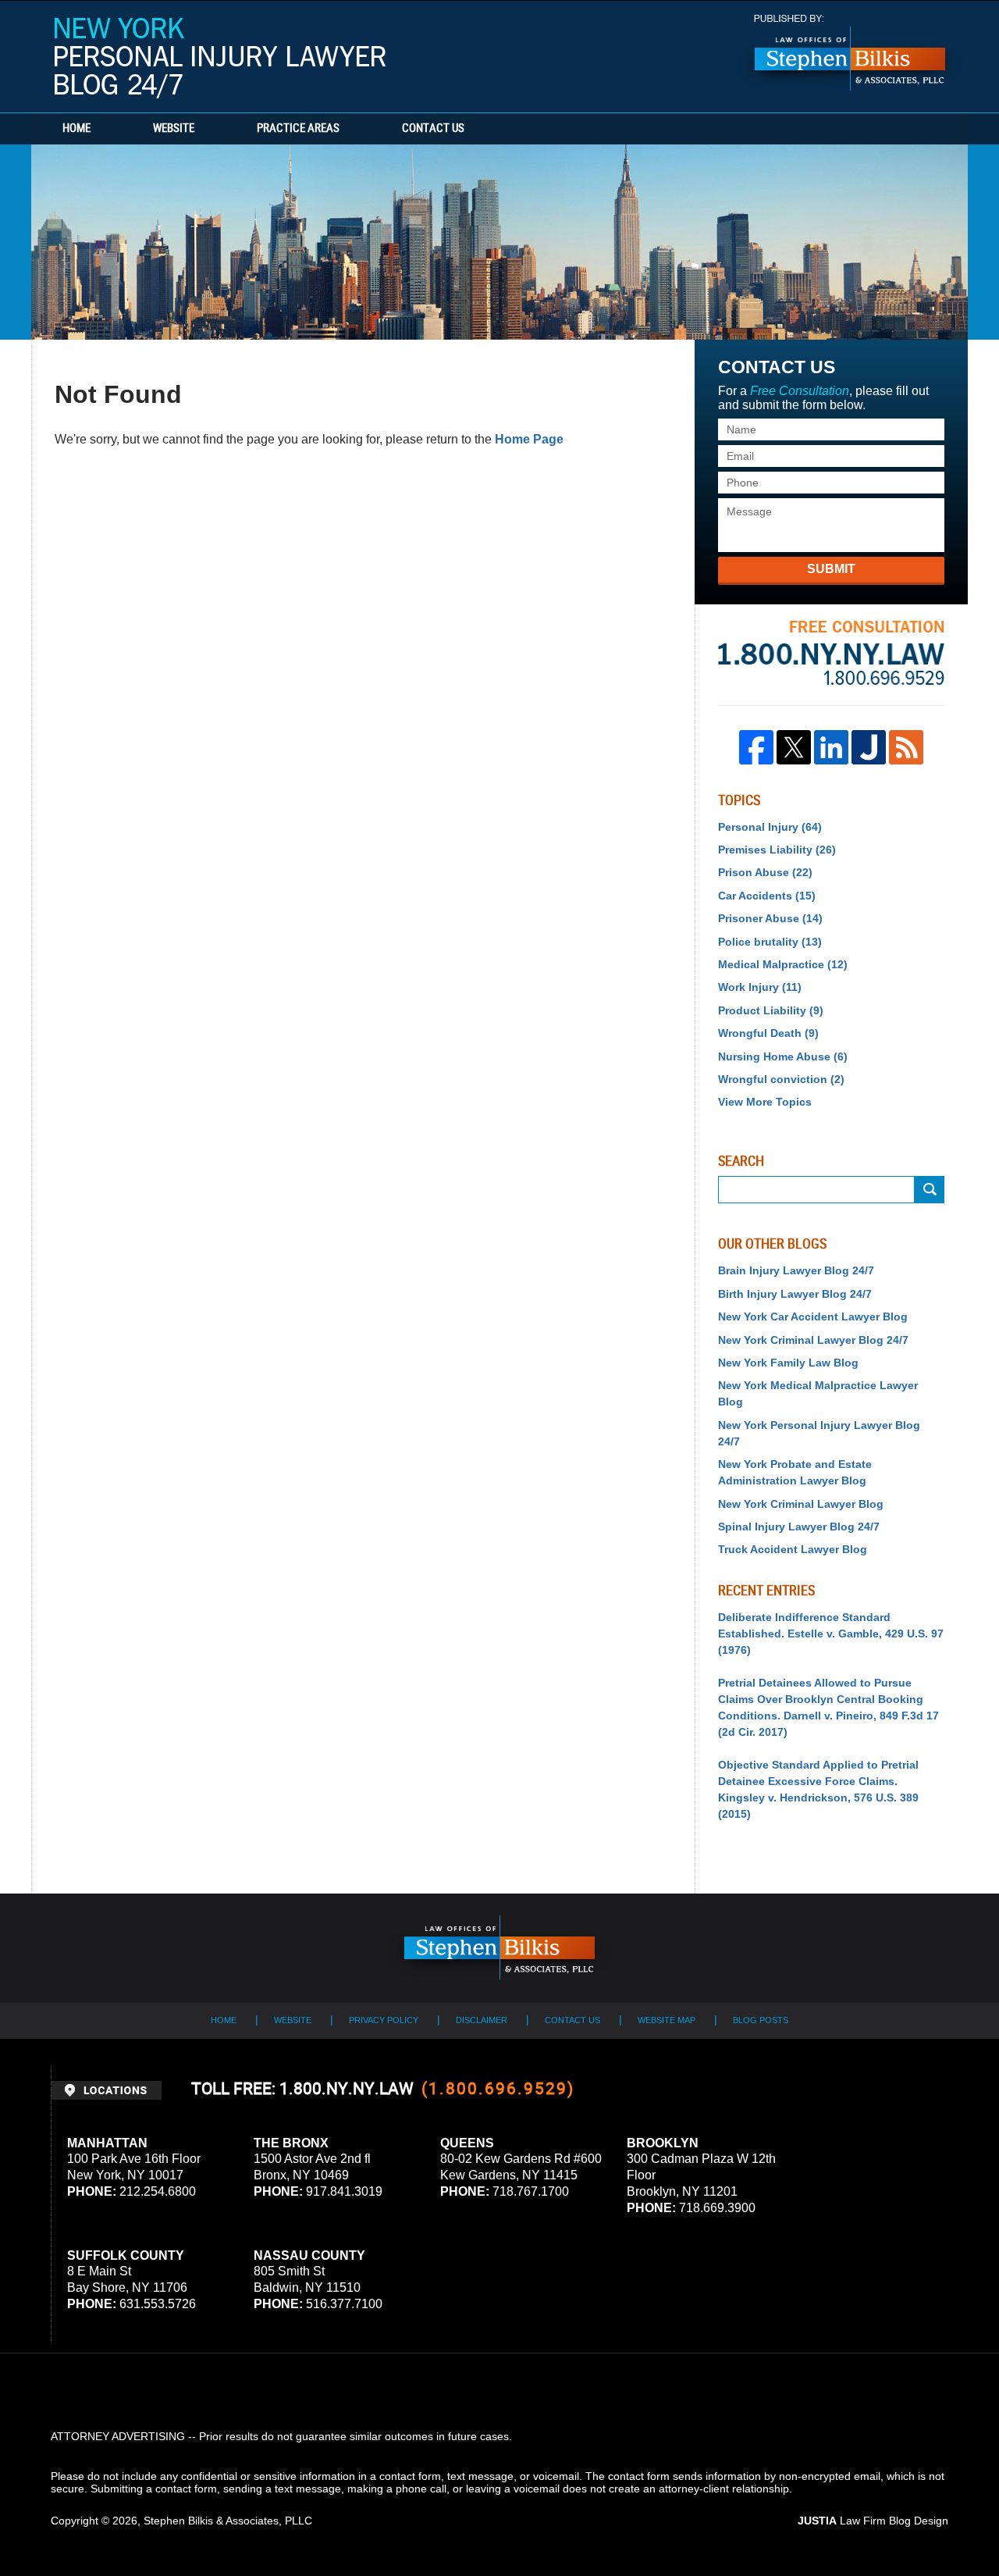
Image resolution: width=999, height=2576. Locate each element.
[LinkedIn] (831, 747)
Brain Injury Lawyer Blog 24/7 (796, 1270)
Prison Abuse (765, 872)
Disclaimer (482, 2020)
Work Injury (760, 987)
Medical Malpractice (783, 964)
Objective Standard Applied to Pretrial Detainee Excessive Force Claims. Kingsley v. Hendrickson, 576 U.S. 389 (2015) (818, 1789)
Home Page (529, 439)
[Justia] (869, 747)
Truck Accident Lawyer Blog (793, 1549)
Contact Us (433, 129)
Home (76, 129)
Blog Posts (761, 2020)
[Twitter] (794, 747)
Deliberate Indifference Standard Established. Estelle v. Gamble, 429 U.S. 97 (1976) (831, 1634)
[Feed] (906, 747)
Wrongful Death (768, 1033)
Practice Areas (298, 129)
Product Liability (771, 1010)
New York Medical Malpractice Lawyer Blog (818, 1393)
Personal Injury (770, 827)
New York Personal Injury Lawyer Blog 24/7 (220, 58)
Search (930, 1190)
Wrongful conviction (781, 1079)
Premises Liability (777, 850)
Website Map (667, 2020)
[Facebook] (756, 747)
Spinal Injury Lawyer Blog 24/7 (799, 1527)
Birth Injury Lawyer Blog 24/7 (795, 1294)
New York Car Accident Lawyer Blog (813, 1317)
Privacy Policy (384, 2020)
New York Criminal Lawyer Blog (801, 1504)
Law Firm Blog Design (873, 2521)
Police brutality (770, 942)
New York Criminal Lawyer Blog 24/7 (813, 1340)
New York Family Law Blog (788, 1363)
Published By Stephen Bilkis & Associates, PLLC (850, 53)
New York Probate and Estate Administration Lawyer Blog (795, 1472)
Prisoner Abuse (770, 918)
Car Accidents (767, 896)
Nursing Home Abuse (783, 1056)
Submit (831, 569)
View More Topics (765, 1102)
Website (174, 129)
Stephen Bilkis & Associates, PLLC (228, 2521)
